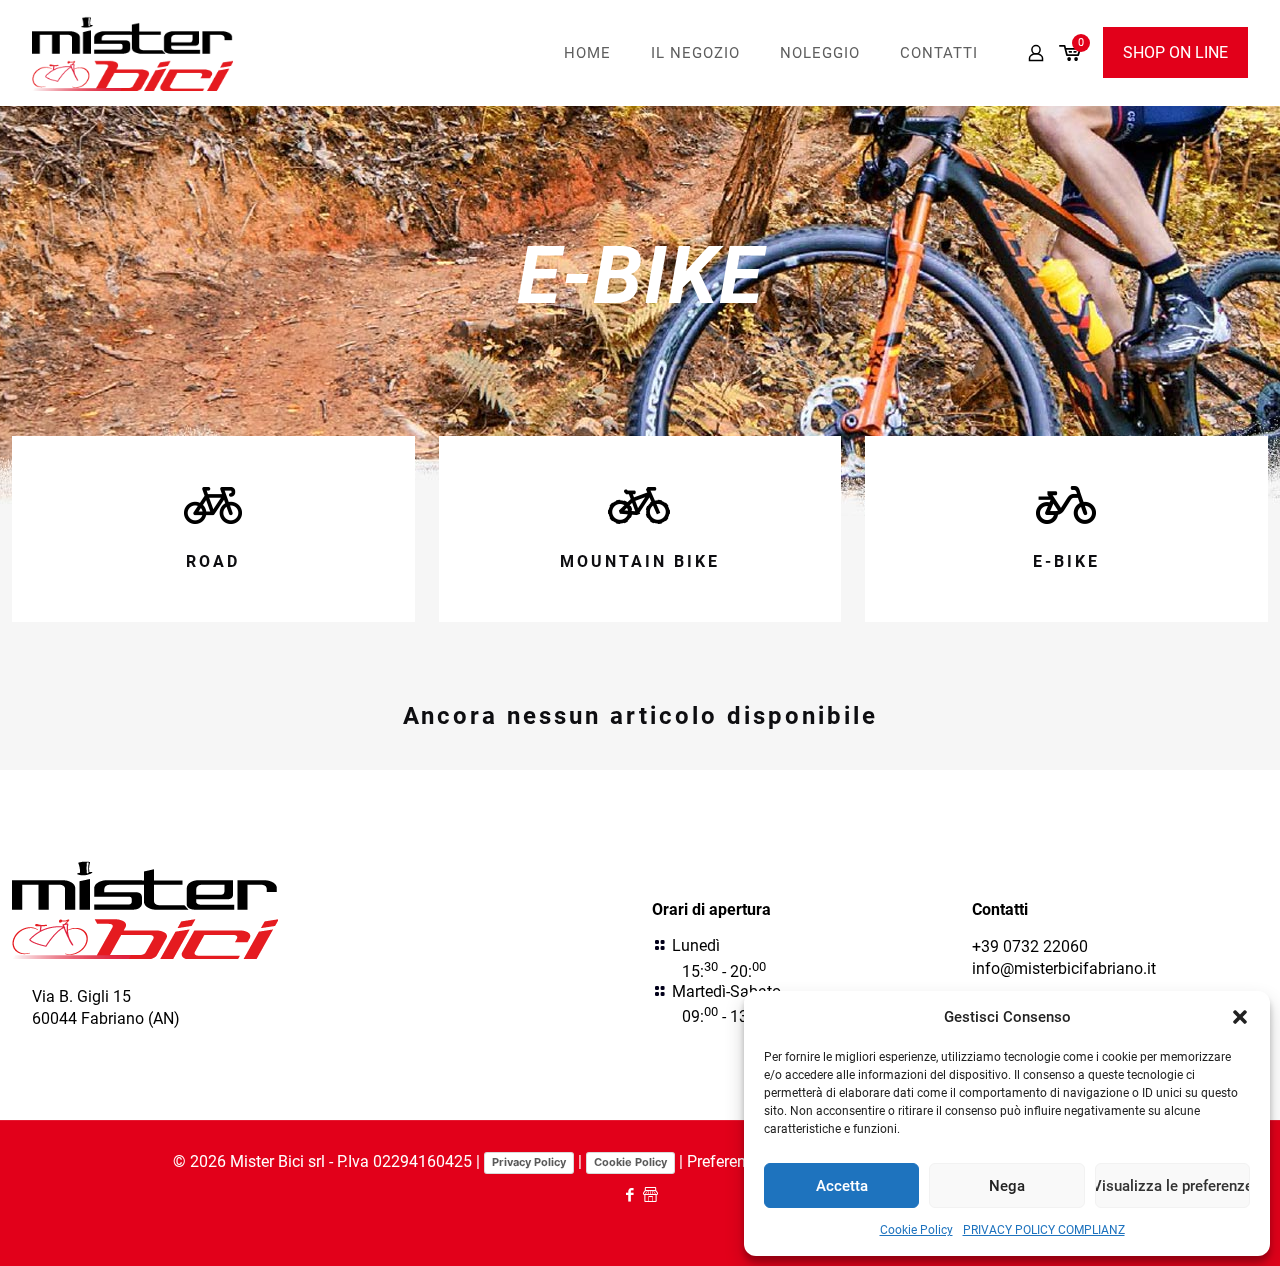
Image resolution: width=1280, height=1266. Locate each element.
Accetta (842, 1186)
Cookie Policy (916, 1230)
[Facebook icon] (629, 1195)
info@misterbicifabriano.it (1064, 968)
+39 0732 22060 (1030, 946)
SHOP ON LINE (1175, 52)
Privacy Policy (529, 1162)
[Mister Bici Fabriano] (133, 52)
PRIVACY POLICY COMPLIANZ (1044, 1230)
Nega (1007, 1186)
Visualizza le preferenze (1172, 1186)
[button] (1240, 1017)
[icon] (650, 1195)
